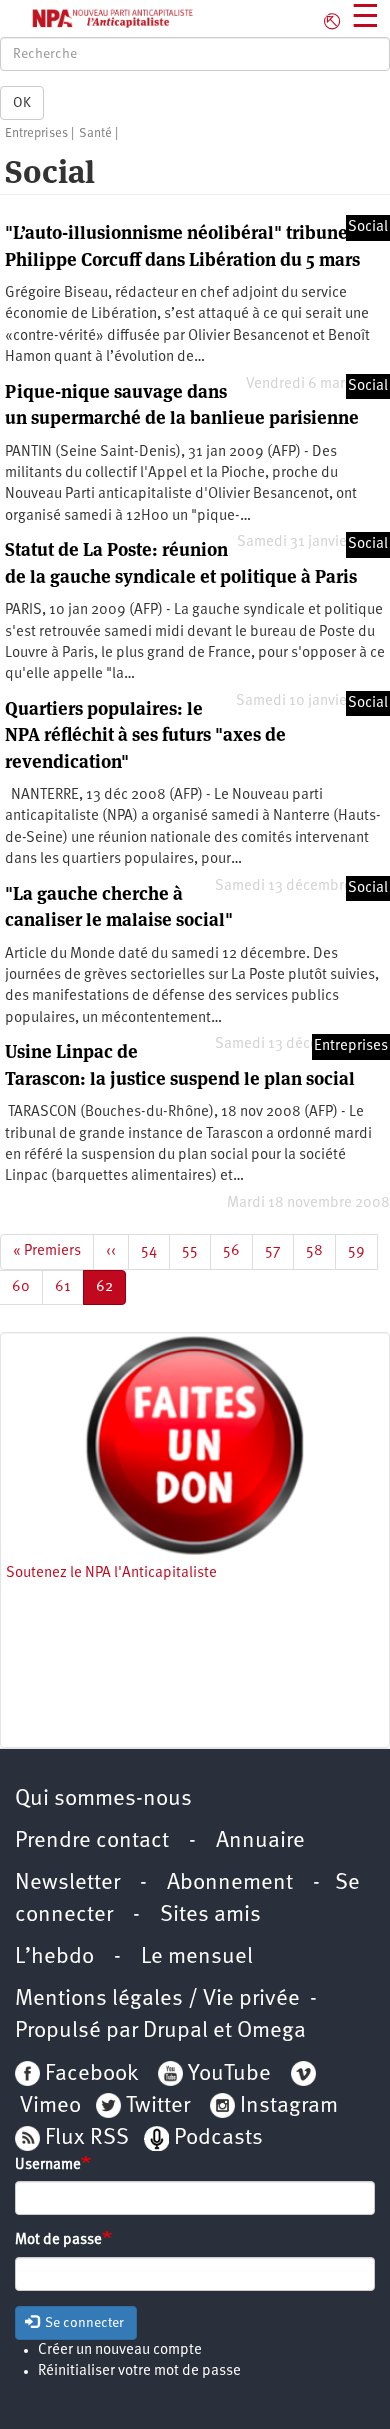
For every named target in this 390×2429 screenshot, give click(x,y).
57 (279, 1251)
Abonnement (230, 1883)
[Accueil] (97, 18)
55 (196, 1251)
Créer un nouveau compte (120, 2350)
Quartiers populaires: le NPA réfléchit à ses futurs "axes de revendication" (145, 735)
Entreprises (36, 133)
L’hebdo (54, 1957)
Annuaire (260, 1841)
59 (363, 1251)
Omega (271, 2031)
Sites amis (210, 1915)
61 (69, 1287)
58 (321, 1251)
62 (111, 1292)
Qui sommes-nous (103, 1799)
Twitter (158, 2106)
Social (368, 227)
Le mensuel (197, 1957)
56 (238, 1251)
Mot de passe (58, 2240)
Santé (95, 133)
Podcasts (218, 2138)
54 (155, 1251)
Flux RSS (87, 2138)
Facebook (89, 2074)
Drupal (175, 2031)
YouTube (227, 2074)
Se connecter (83, 2323)
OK (22, 103)
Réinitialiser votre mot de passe (139, 2371)
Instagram (289, 2106)
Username (48, 2165)
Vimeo (50, 2106)
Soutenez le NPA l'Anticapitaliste (111, 1573)
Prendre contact (92, 1841)
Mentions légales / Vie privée (157, 1999)
